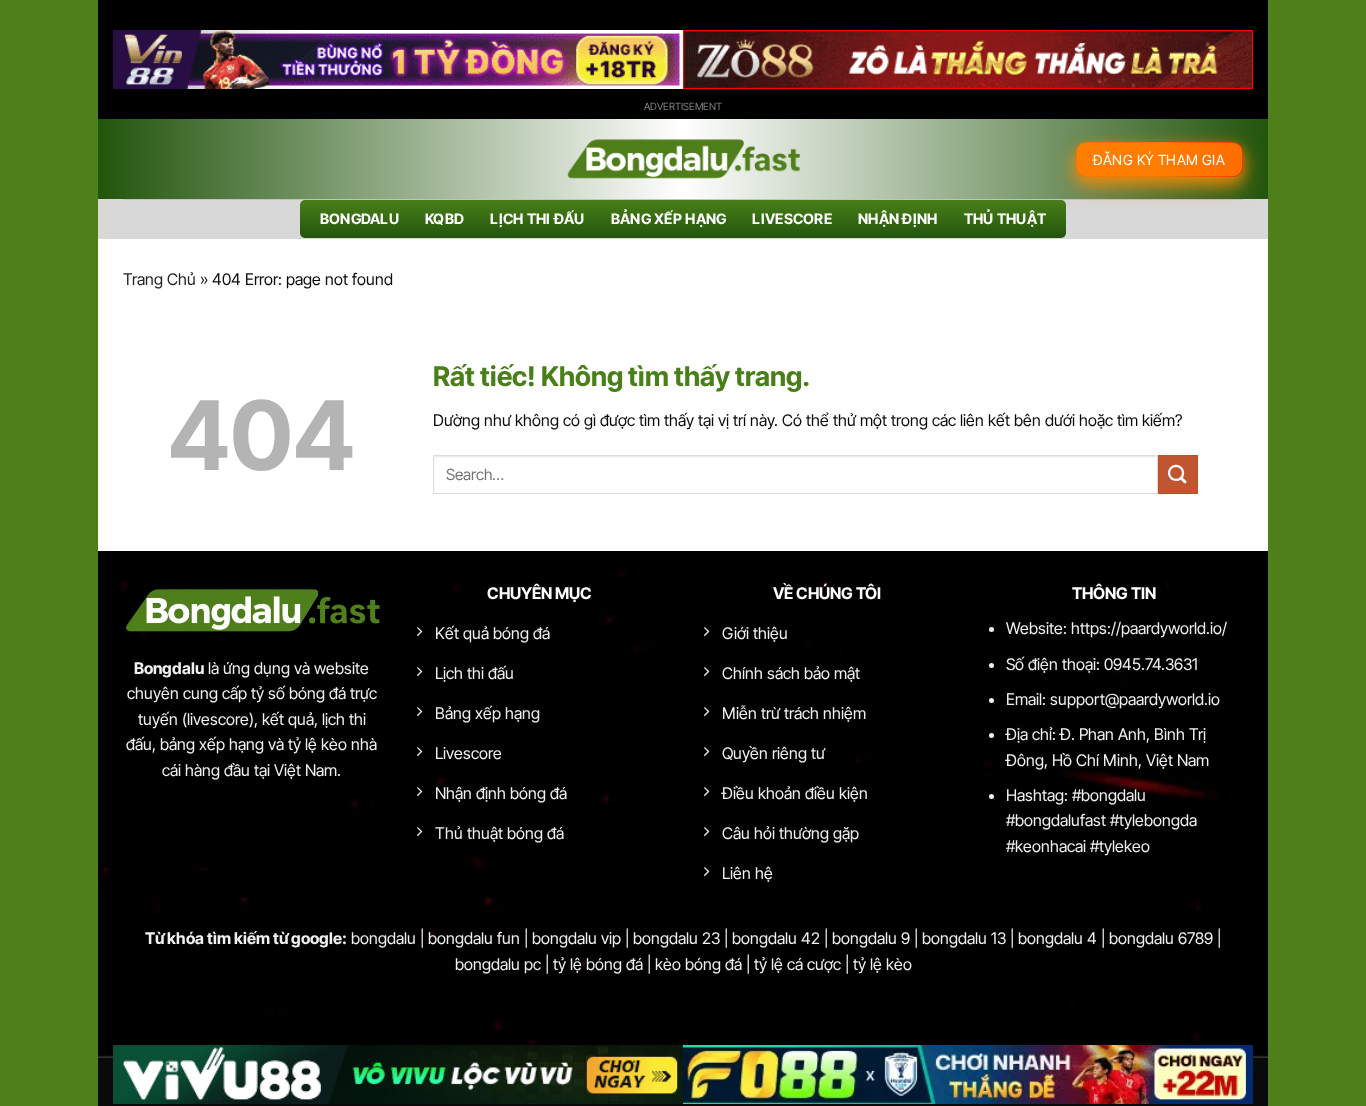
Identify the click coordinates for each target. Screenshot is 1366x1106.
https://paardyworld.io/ (1149, 628)
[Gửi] (1178, 474)
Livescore (792, 218)
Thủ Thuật (1005, 218)
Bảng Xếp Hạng (669, 218)
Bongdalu (359, 218)
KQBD (444, 218)
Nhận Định (898, 218)
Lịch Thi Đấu (537, 218)
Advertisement (683, 106)
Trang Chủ (159, 279)
